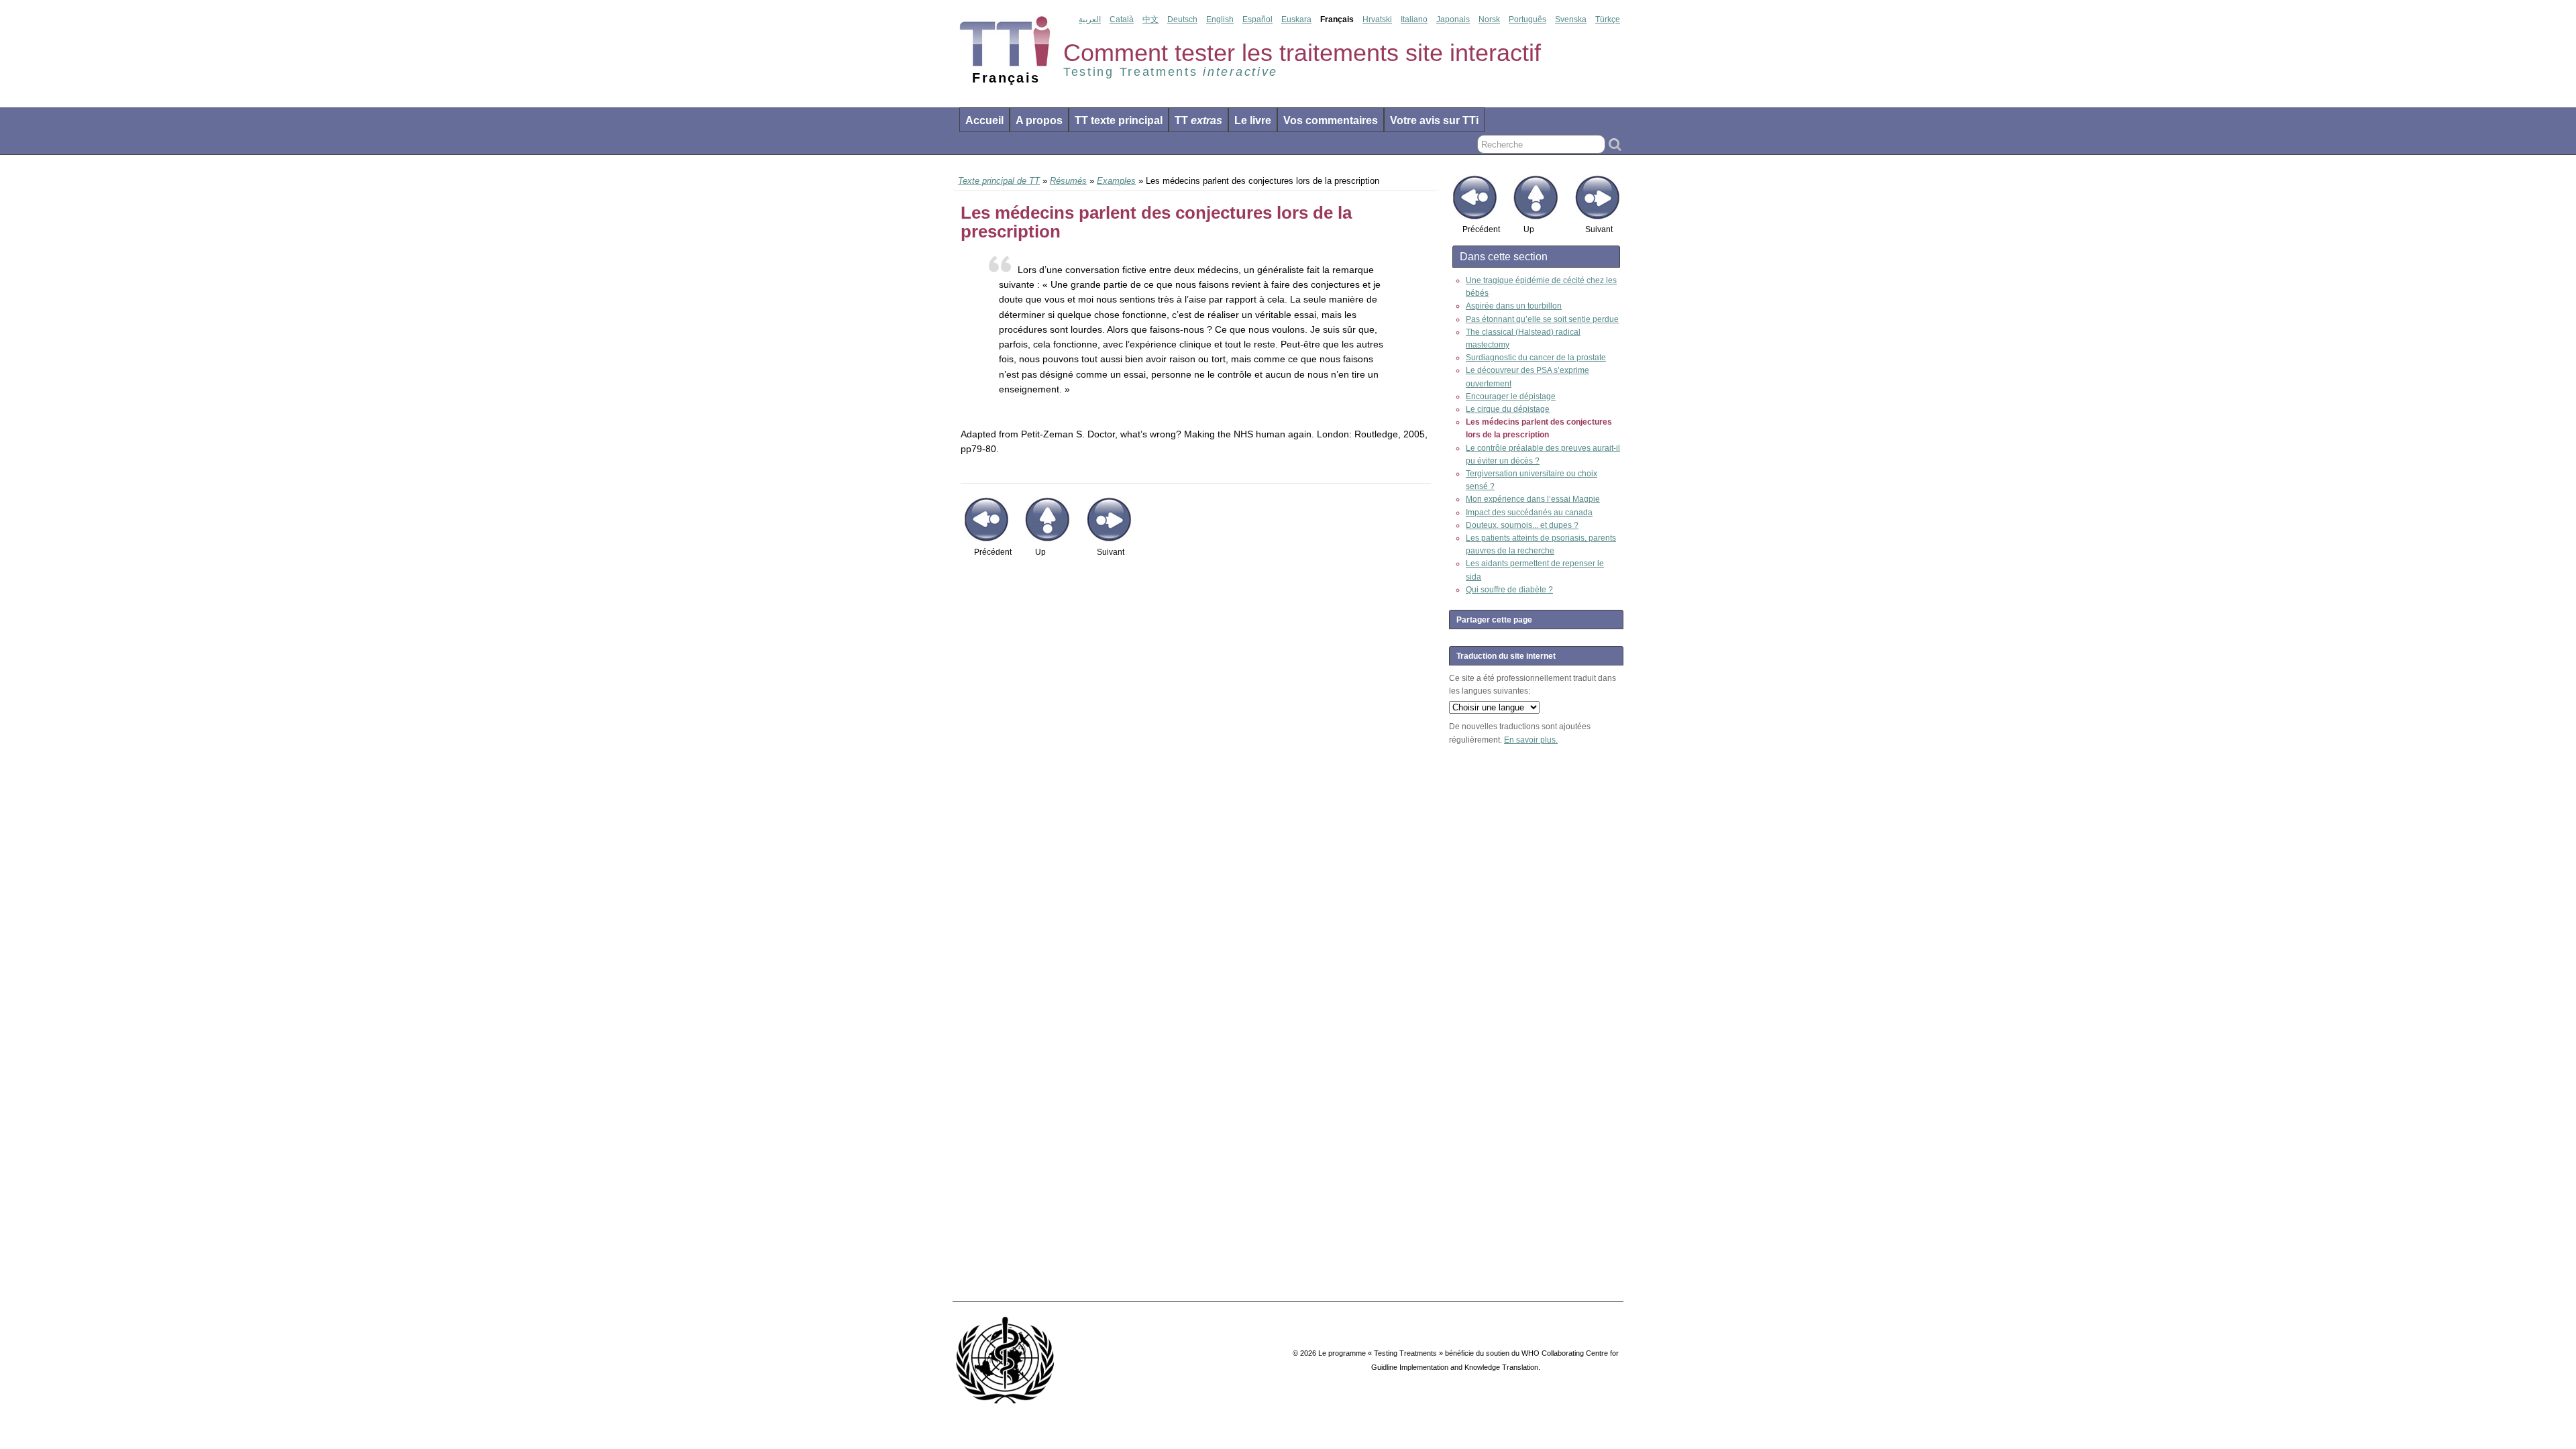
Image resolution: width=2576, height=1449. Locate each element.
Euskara (1296, 19)
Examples (1116, 181)
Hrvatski (1377, 19)
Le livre (1253, 120)
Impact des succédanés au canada (1529, 513)
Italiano (1414, 19)
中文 (1150, 19)
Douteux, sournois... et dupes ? (1522, 525)
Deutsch (1182, 19)
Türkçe (1608, 19)
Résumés (1068, 181)
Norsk (1489, 19)
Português (1527, 19)
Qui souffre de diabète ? (1509, 590)
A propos (1039, 120)
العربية (1090, 19)
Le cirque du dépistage (1508, 409)
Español (1257, 19)
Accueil (984, 120)
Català (1122, 19)
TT (1198, 120)
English (1220, 19)
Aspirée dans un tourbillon (1514, 306)
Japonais (1453, 19)
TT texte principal (1119, 120)
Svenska (1571, 19)
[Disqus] (1196, 765)
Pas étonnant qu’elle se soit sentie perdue (1542, 319)
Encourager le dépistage (1511, 396)
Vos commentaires (1331, 120)
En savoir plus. (1531, 740)
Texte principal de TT (999, 181)
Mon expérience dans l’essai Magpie (1533, 499)
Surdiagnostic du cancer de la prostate (1536, 358)
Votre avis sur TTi (1434, 120)
